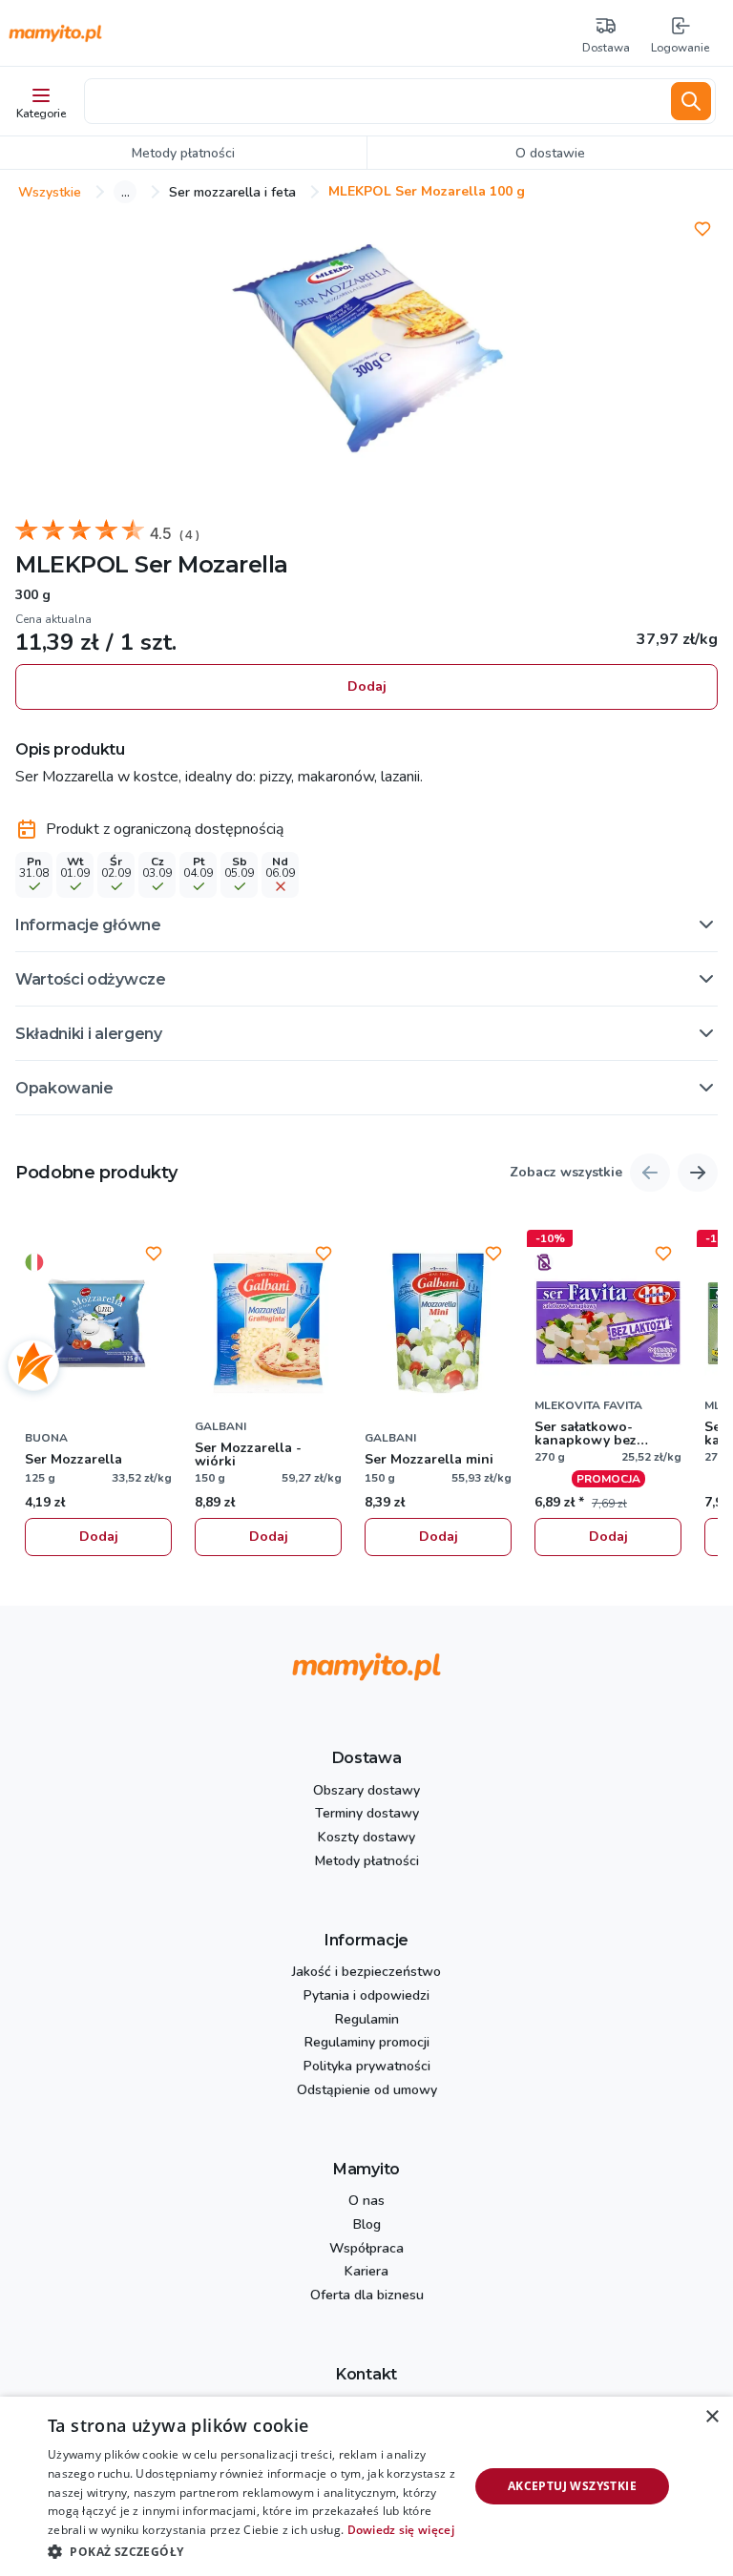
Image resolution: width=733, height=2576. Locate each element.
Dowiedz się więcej (401, 2530)
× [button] (712, 2417)
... (126, 192)
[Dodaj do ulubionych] (702, 229)
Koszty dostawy (366, 1838)
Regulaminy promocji (367, 2043)
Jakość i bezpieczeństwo (366, 1973)
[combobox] (374, 101)
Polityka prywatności (367, 2067)
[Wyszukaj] (691, 101)
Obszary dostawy (366, 1791)
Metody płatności (367, 1862)
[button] (366, 924)
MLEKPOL (72, 564)
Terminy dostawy (367, 1814)
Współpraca (366, 2249)
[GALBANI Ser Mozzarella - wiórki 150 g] (268, 1323)
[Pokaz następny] (698, 1173)
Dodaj (367, 686)
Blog (367, 2225)
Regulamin (367, 2020)
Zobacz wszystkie (566, 1173)
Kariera (366, 2272)
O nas (366, 2202)
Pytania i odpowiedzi (366, 1996)
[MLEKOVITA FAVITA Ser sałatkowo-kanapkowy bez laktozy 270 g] (608, 1323)
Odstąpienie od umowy (367, 2091)
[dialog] (366, 2486)
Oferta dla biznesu (367, 2296)
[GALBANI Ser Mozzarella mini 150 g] (438, 1323)
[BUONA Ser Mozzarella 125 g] (98, 1323)
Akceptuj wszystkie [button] (572, 2486)
